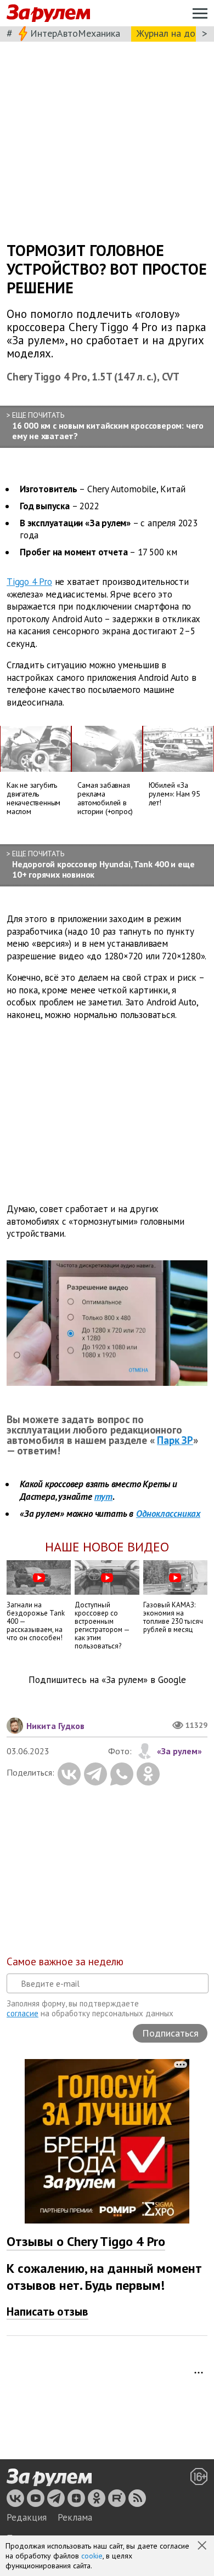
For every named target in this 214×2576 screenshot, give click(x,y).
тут (103, 1497)
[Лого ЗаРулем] (48, 13)
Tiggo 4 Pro (29, 582)
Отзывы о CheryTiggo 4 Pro (86, 2241)
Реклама (75, 2517)
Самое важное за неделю (65, 1961)
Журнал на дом (169, 33)
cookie (92, 2556)
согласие (22, 2013)
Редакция (27, 2517)
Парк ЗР (175, 1440)
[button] (203, 2546)
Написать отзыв (47, 2311)
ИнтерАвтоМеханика (75, 33)
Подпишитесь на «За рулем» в (107, 1680)
